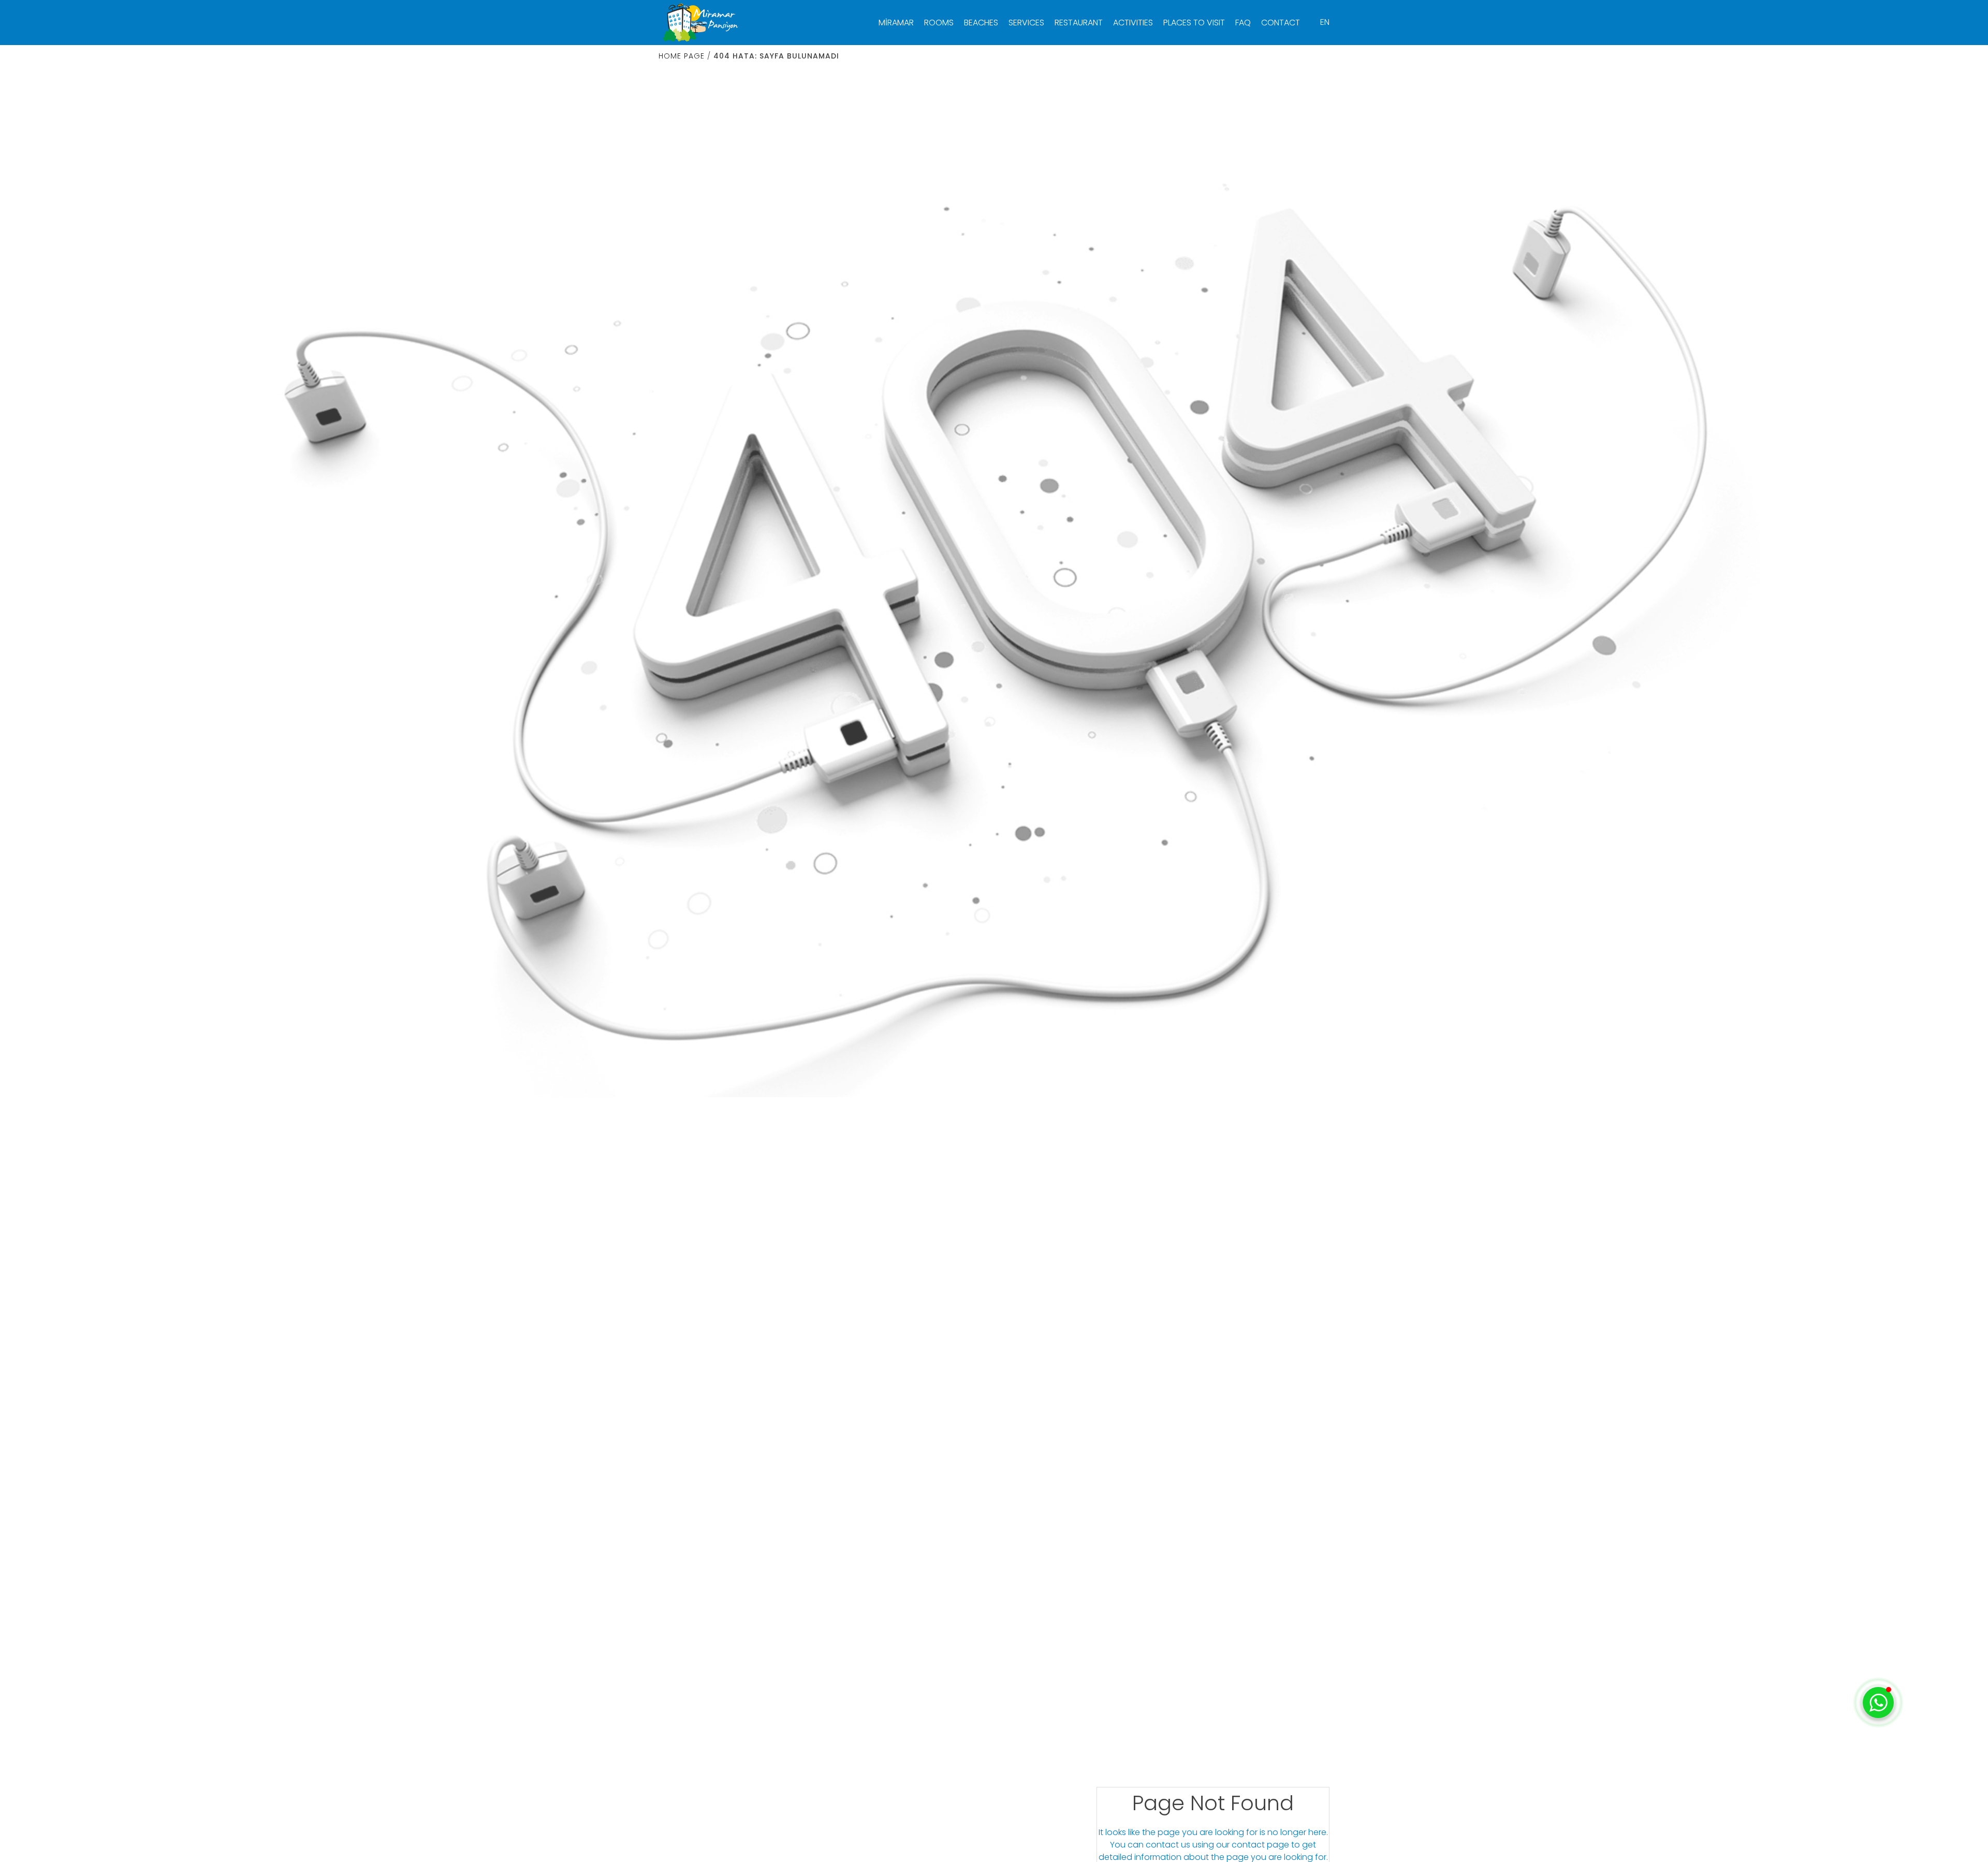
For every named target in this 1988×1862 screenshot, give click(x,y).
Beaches (981, 23)
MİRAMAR (896, 23)
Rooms (939, 23)
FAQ (1243, 23)
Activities (1133, 23)
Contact (1281, 23)
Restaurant (1079, 23)
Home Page (682, 56)
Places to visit (1194, 23)
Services (1026, 23)
